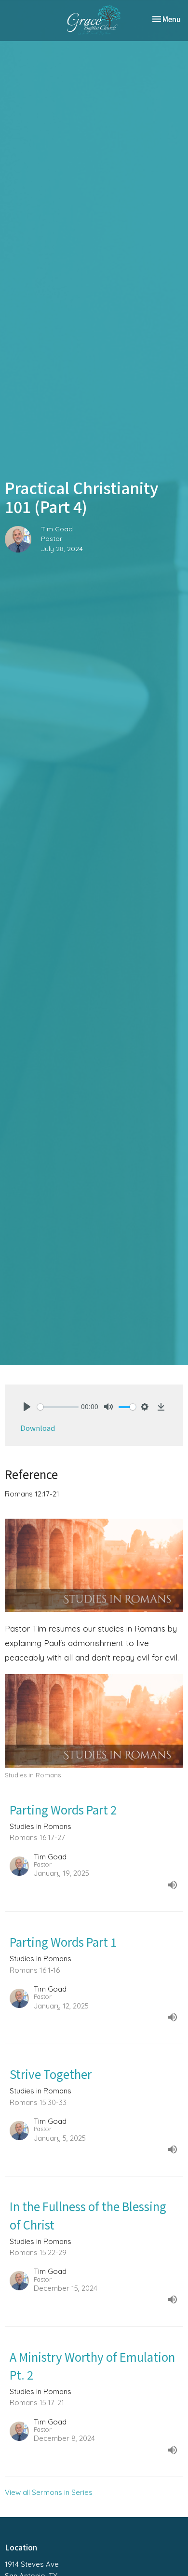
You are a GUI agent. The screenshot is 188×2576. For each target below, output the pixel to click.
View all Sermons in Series (49, 2492)
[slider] (58, 1407)
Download (38, 1428)
